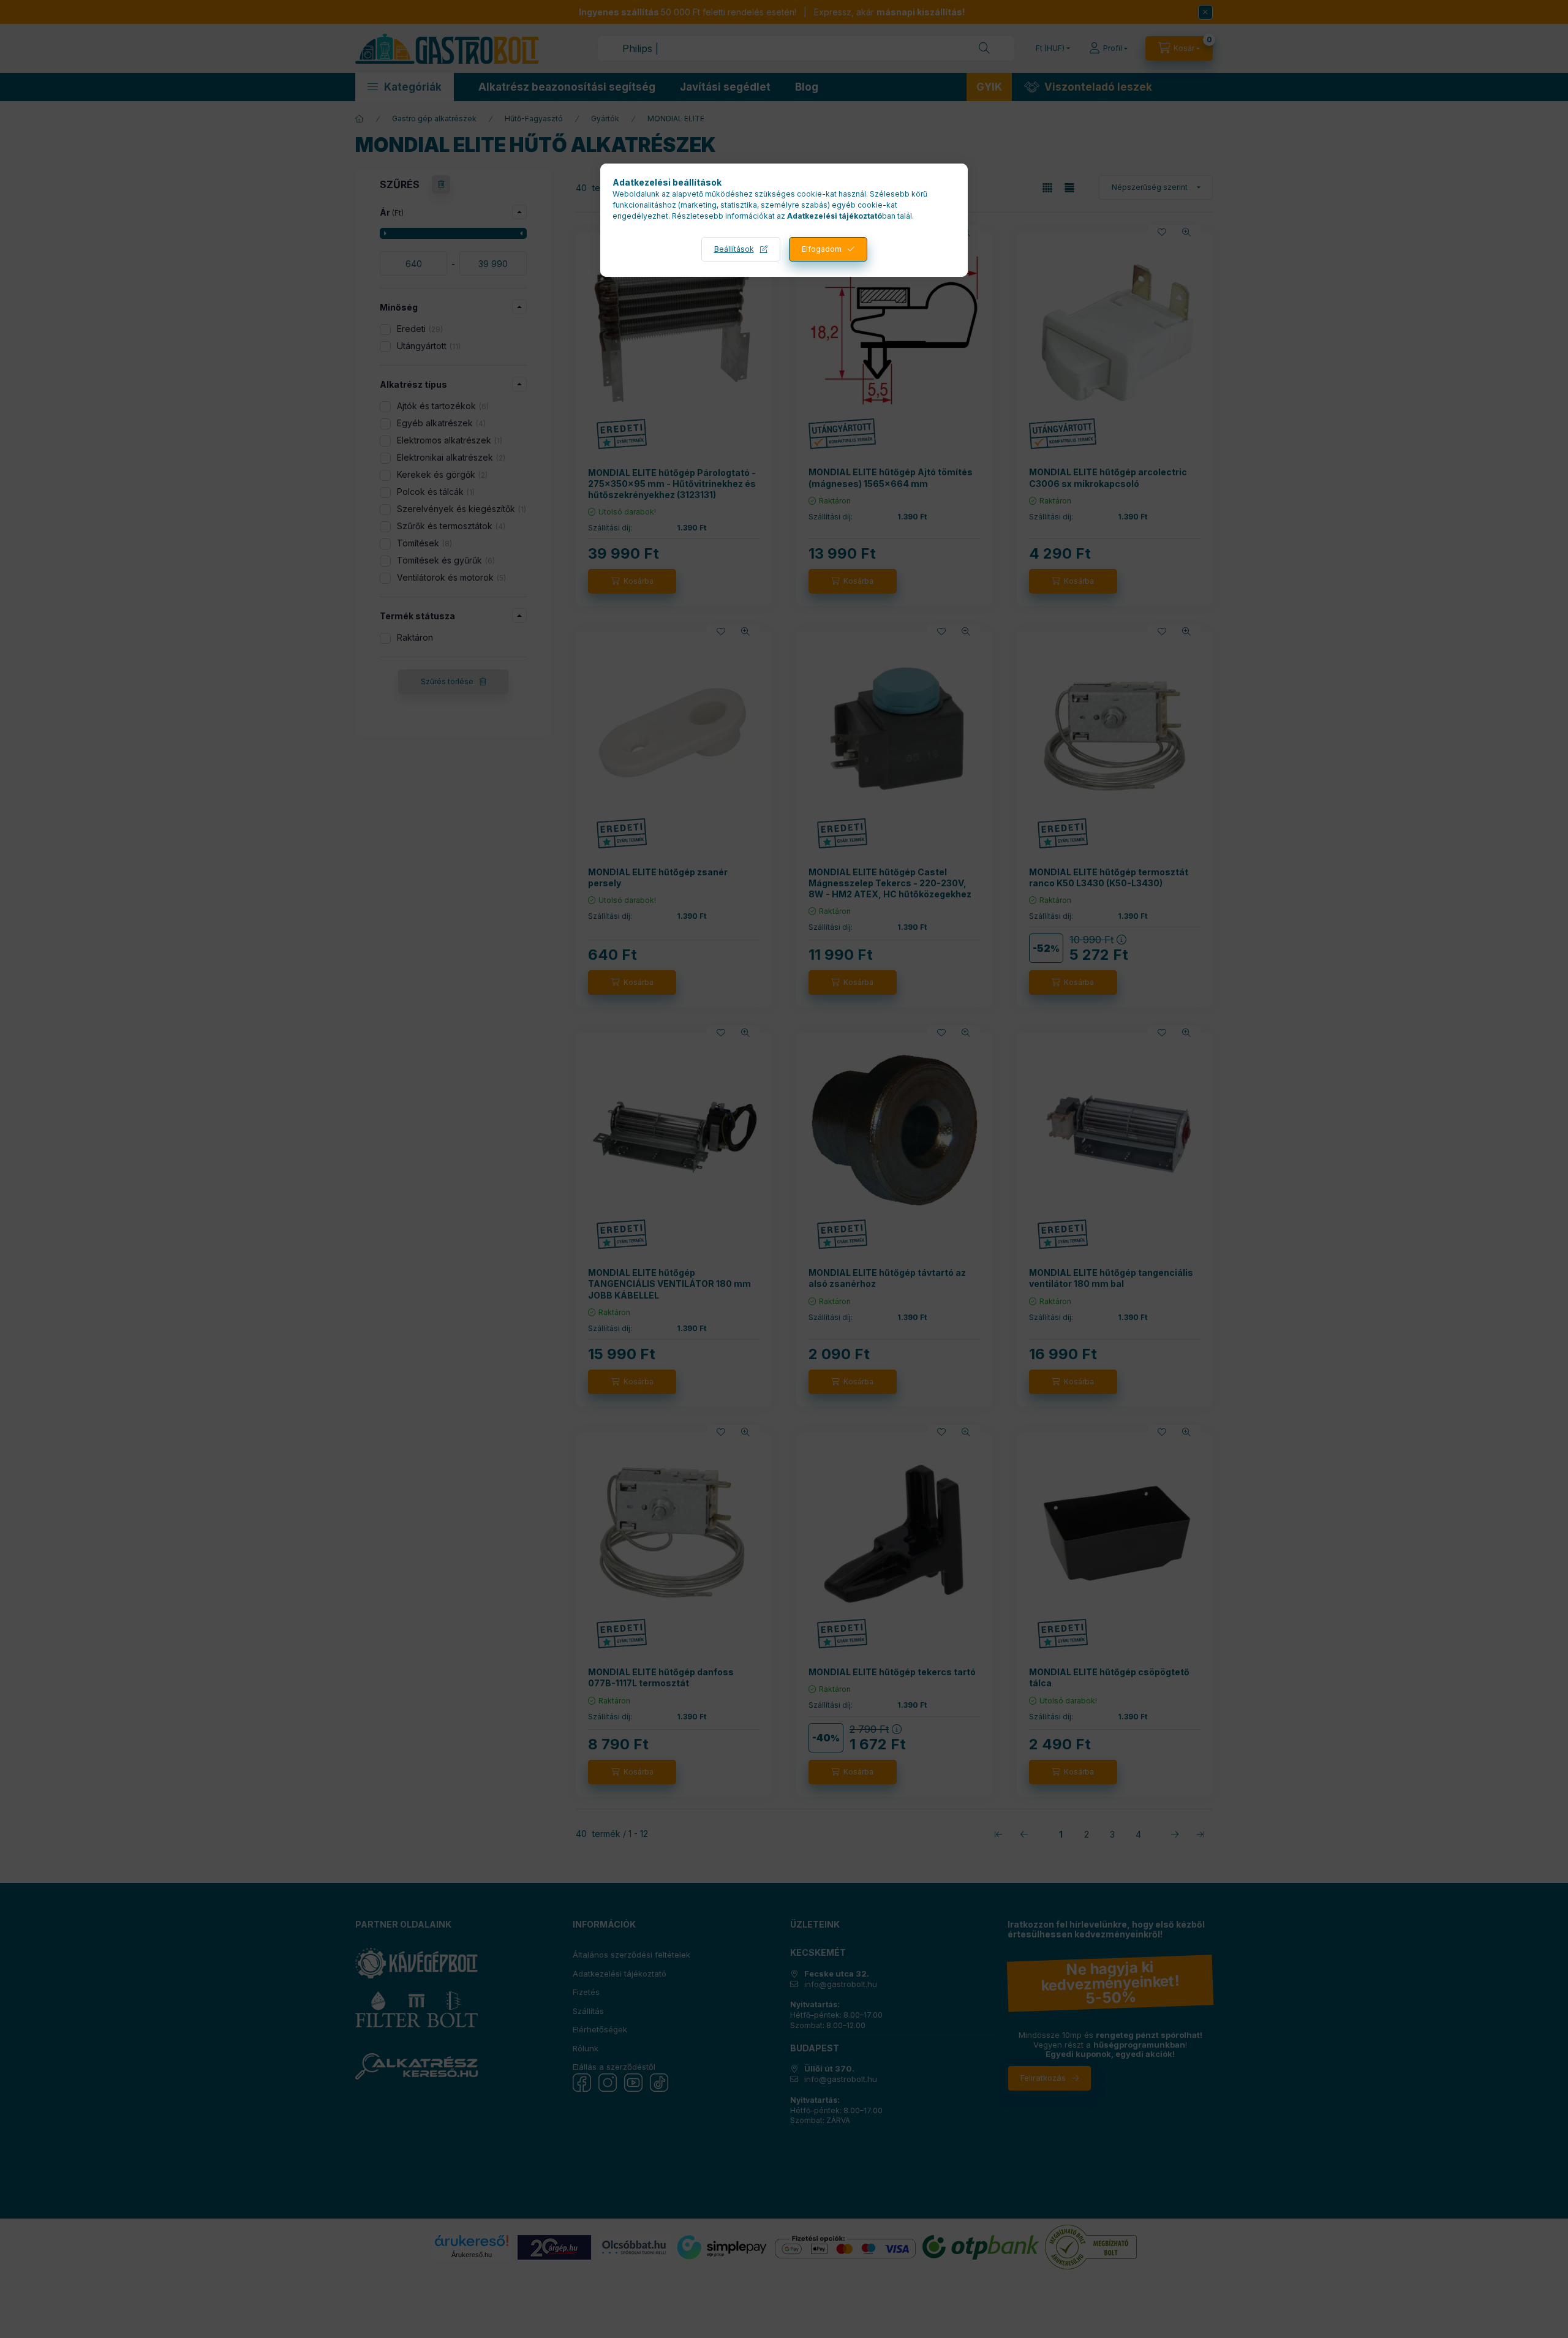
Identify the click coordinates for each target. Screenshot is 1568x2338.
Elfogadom (822, 249)
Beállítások (734, 249)
